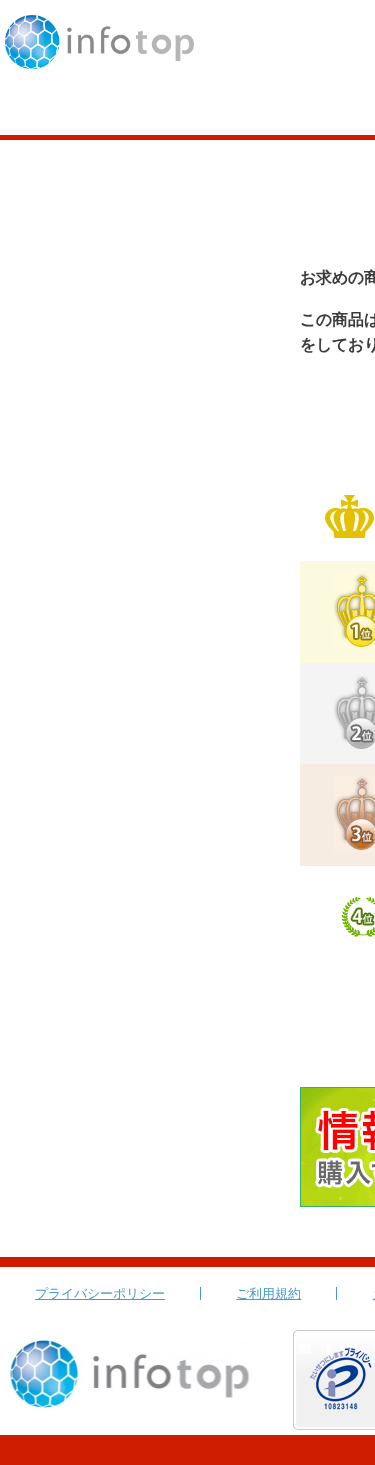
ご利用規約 (268, 1293)
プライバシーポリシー (100, 1293)
